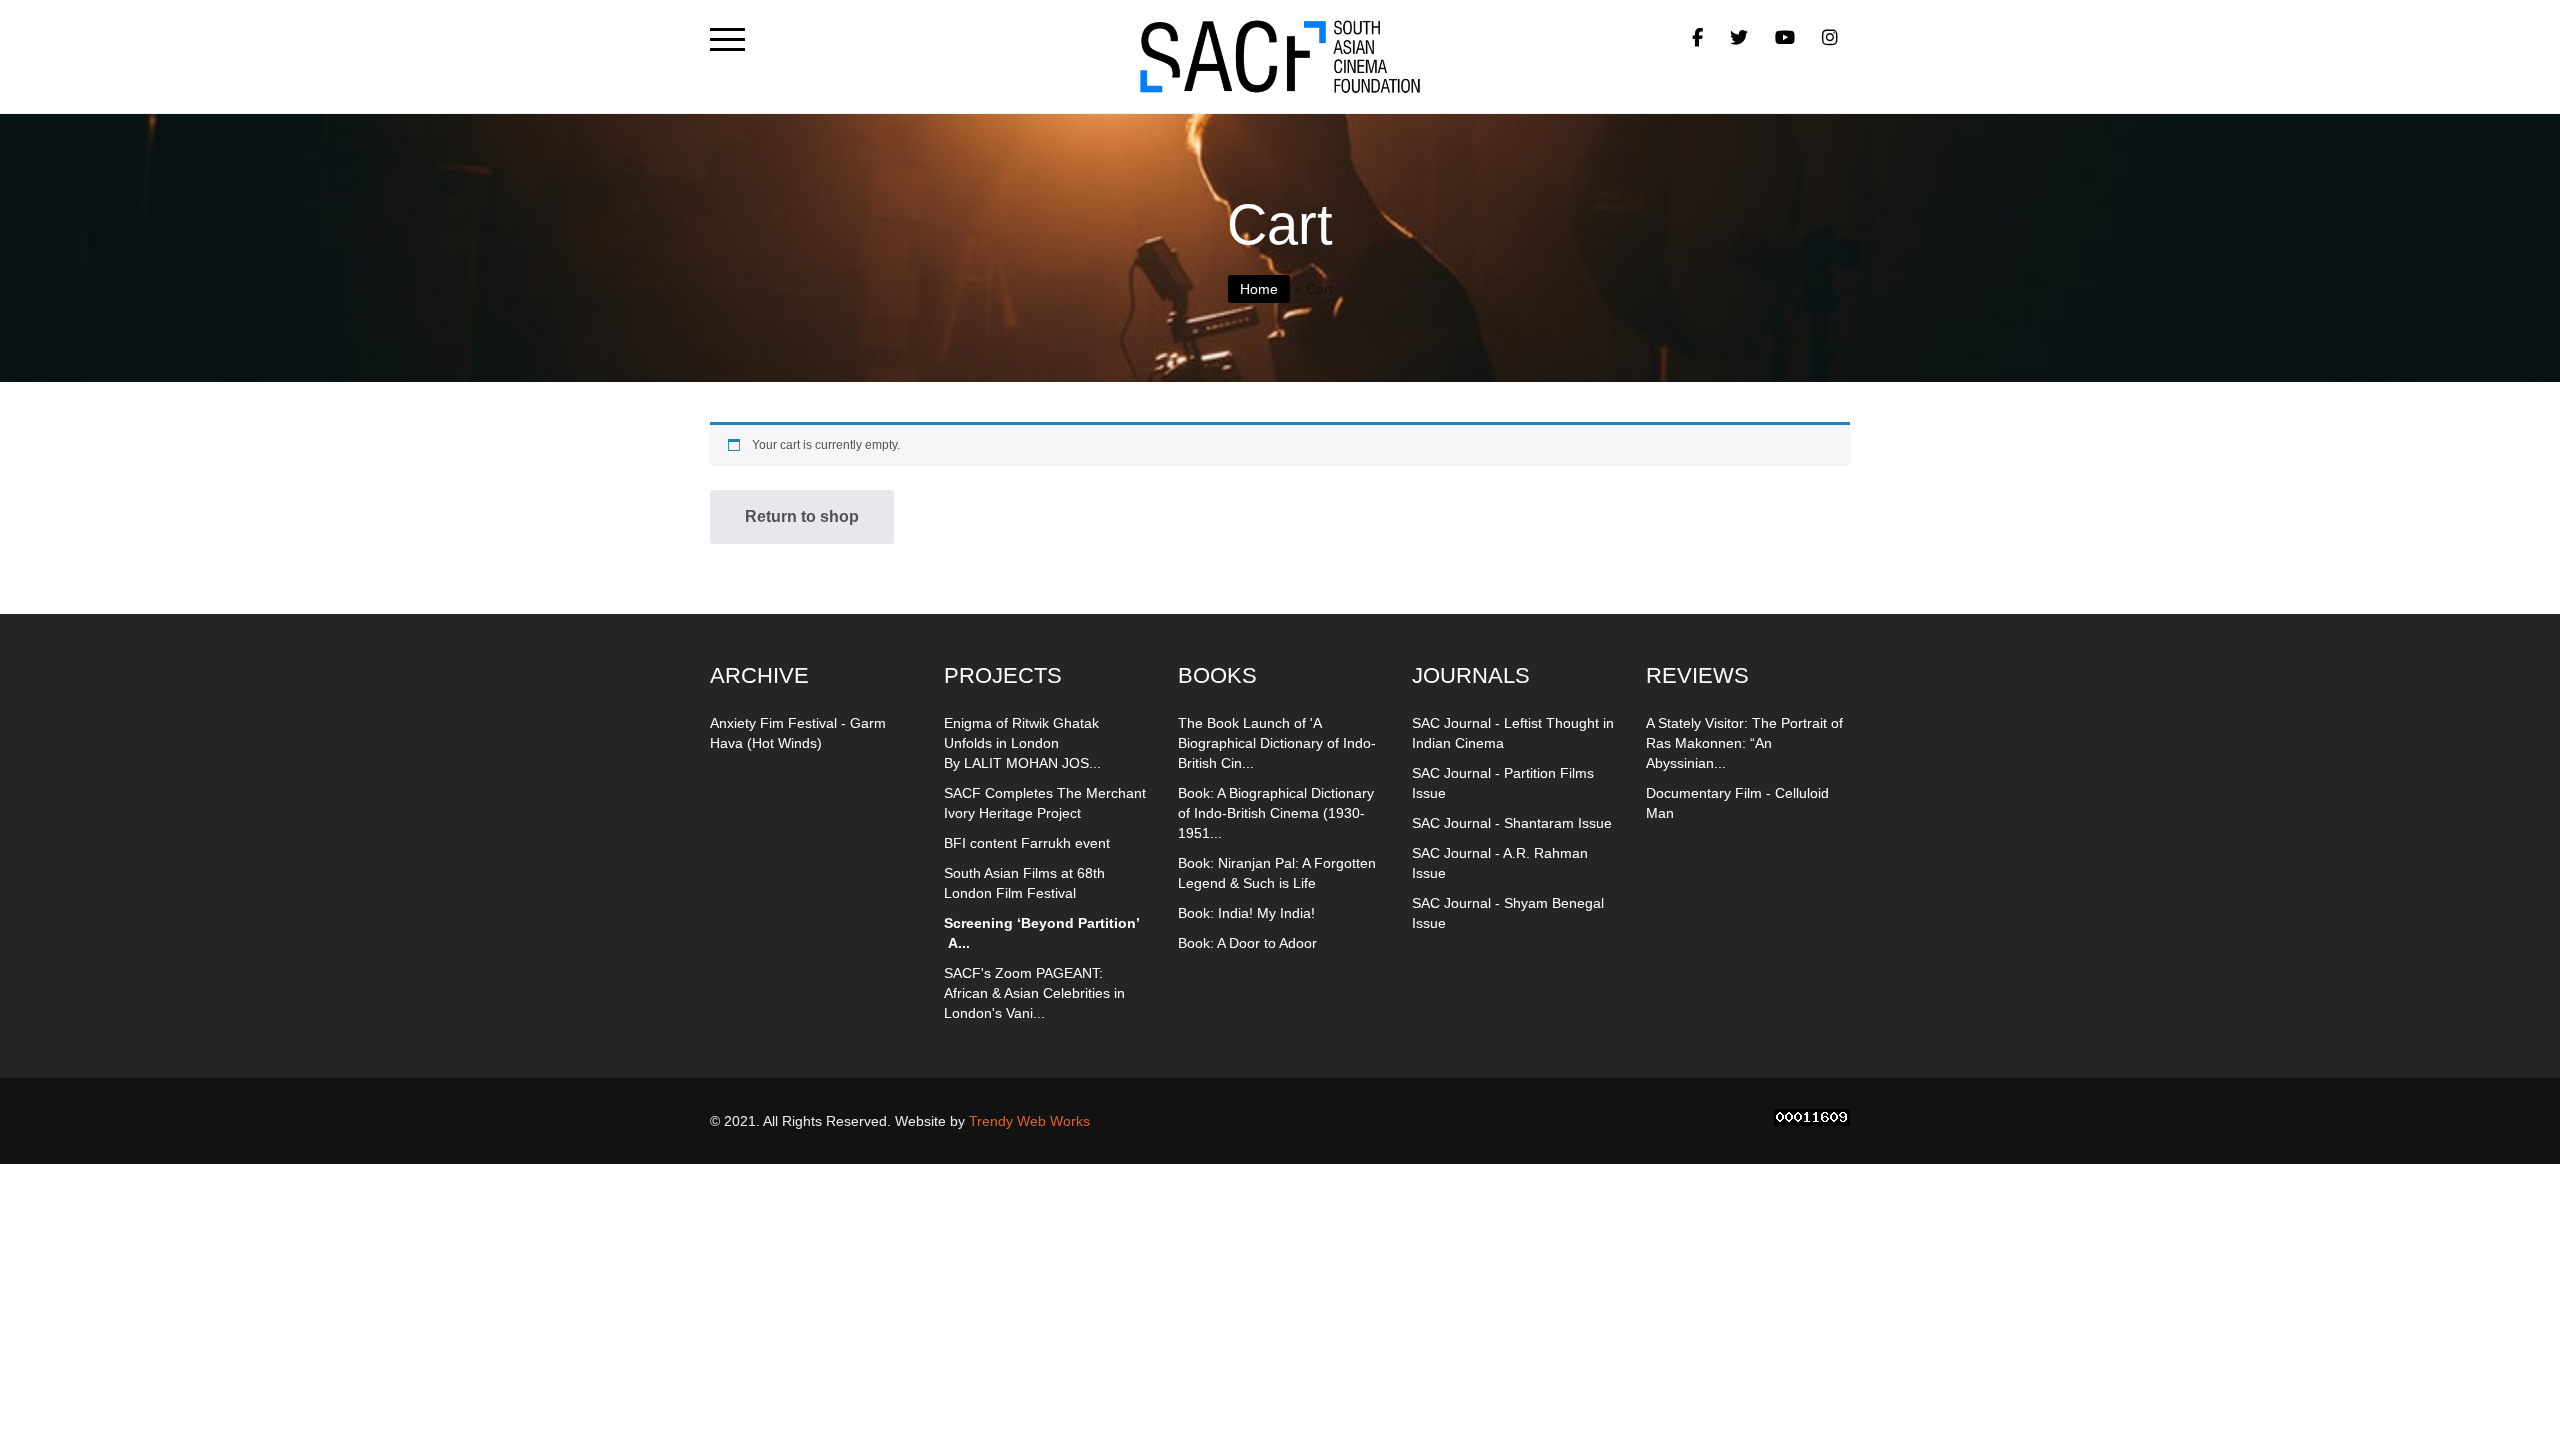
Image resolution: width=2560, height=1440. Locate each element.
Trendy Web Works (1029, 1121)
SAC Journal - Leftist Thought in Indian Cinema (1513, 733)
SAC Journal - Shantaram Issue (1512, 823)
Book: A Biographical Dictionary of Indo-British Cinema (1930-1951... (1276, 813)
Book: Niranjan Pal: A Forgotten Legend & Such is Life (1277, 873)
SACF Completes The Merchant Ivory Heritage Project (1045, 803)
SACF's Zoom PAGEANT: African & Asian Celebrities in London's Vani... (1034, 993)
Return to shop (802, 516)
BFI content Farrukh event (1027, 843)
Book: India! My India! (1246, 913)
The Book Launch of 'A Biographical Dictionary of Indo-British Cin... (1277, 743)
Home (1259, 289)
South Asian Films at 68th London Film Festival (1024, 883)
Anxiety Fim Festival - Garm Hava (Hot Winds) (798, 733)
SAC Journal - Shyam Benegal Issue (1508, 913)
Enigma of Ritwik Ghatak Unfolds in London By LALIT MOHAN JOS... (1022, 743)
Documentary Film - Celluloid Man (1737, 803)
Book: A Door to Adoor (1247, 943)
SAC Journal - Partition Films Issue (1503, 783)
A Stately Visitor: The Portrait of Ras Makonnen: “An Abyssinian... (1744, 743)
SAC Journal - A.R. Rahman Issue (1500, 863)
